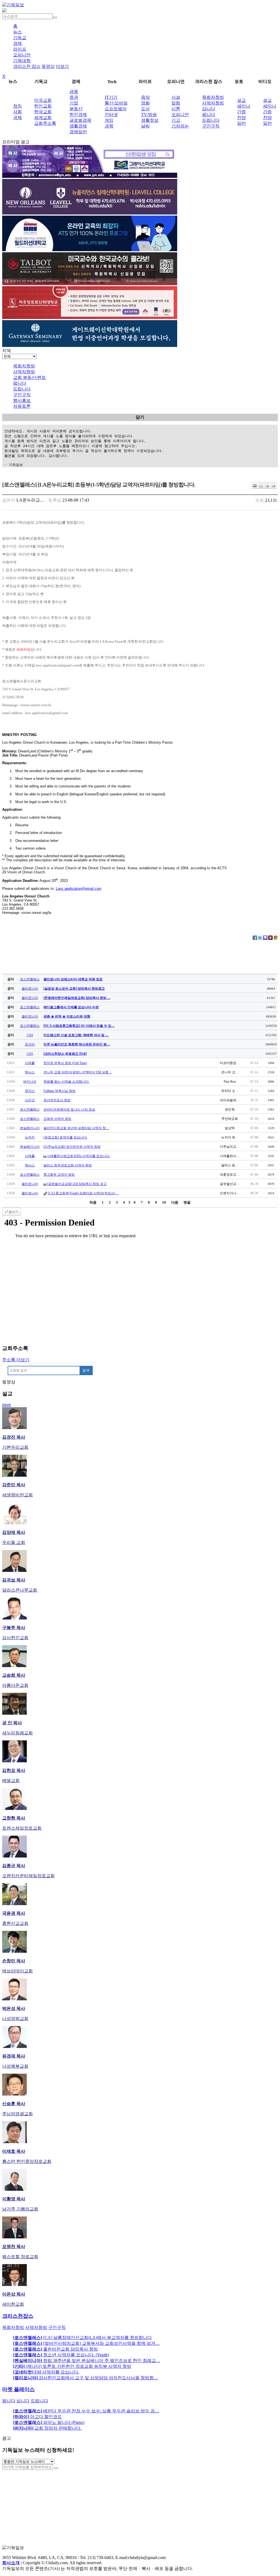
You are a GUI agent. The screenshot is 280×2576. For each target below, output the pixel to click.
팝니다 (209, 115)
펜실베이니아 (30, 1128)
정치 (17, 106)
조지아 (30, 1044)
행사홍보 (22, 400)
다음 (175, 1202)
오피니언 (22, 55)
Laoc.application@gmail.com (79, 889)
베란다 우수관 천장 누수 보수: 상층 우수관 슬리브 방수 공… (86, 2411)
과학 (109, 126)
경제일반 (78, 132)
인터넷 (111, 115)
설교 (241, 100)
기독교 (20, 38)
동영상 (48, 66)
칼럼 (176, 103)
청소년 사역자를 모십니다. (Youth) (61, 2355)
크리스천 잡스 (27, 66)
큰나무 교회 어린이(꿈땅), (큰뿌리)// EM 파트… (78, 1072)
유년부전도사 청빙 (57, 1100)
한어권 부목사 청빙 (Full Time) (65, 1063)
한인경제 (78, 115)
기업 (74, 103)
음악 (145, 97)
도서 (145, 109)
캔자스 (30, 1091)
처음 (93, 1202)
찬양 (241, 118)
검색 (86, 1370)
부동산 (76, 109)
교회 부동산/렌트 (30, 377)
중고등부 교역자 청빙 (59, 1175)
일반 (241, 123)
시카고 (30, 1100)
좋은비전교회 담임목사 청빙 (56, 2349)
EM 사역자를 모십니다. (46, 2372)
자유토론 (22, 406)
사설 (176, 97)
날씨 (145, 126)
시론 (176, 109)
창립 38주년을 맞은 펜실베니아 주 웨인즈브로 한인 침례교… (87, 2361)
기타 (30, 1035)
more (7, 1405)
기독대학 (22, 61)
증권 (74, 97)
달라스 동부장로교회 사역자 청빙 (68, 1165)
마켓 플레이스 (18, 2389)
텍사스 (30, 1072)
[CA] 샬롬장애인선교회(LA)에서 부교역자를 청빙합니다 (82, 2338)
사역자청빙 (213, 103)
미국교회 (43, 100)
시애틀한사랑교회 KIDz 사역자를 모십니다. (79, 1156)
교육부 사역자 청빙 (57, 1119)
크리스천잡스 (18, 2316)
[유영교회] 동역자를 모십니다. (65, 1137)
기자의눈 (180, 126)
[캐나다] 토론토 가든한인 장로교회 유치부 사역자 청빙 (72, 2366)
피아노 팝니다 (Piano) (49, 2422)
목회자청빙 (213, 97)
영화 (145, 103)
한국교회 (43, 112)
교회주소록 (45, 123)
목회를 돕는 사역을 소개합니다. (66, 1082)
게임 (109, 120)
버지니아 (30, 1082)
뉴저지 (30, 1137)
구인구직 (211, 126)
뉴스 (17, 32)
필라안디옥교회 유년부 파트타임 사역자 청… (76, 1128)
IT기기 (111, 97)
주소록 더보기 (16, 1360)
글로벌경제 (80, 120)
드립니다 (211, 120)
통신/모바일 (116, 103)
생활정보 (150, 120)
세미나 (244, 106)
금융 (74, 92)
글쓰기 (13, 1212)
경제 (17, 43)
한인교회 (43, 106)
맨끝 (187, 1202)
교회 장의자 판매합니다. (47, 2428)
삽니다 (209, 109)
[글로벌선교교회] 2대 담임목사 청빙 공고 (77, 1184)
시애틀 (30, 1063)
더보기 (62, 66)
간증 (241, 112)
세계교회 (43, 118)
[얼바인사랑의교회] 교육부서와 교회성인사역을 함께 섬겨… (86, 2343)
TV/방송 (149, 115)
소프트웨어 (116, 109)
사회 (17, 112)
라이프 (20, 49)
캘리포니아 (30, 989)
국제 (17, 118)
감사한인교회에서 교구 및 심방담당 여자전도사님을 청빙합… (86, 2378)
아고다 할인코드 (37, 2417)
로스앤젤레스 (30, 979)
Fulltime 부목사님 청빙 (59, 1091)
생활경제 (78, 126)
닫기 (140, 417)
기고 (176, 120)
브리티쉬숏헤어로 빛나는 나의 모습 (69, 1109)
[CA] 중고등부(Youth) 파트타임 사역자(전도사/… (83, 1193)
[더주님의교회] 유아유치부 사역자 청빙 (72, 1147)
